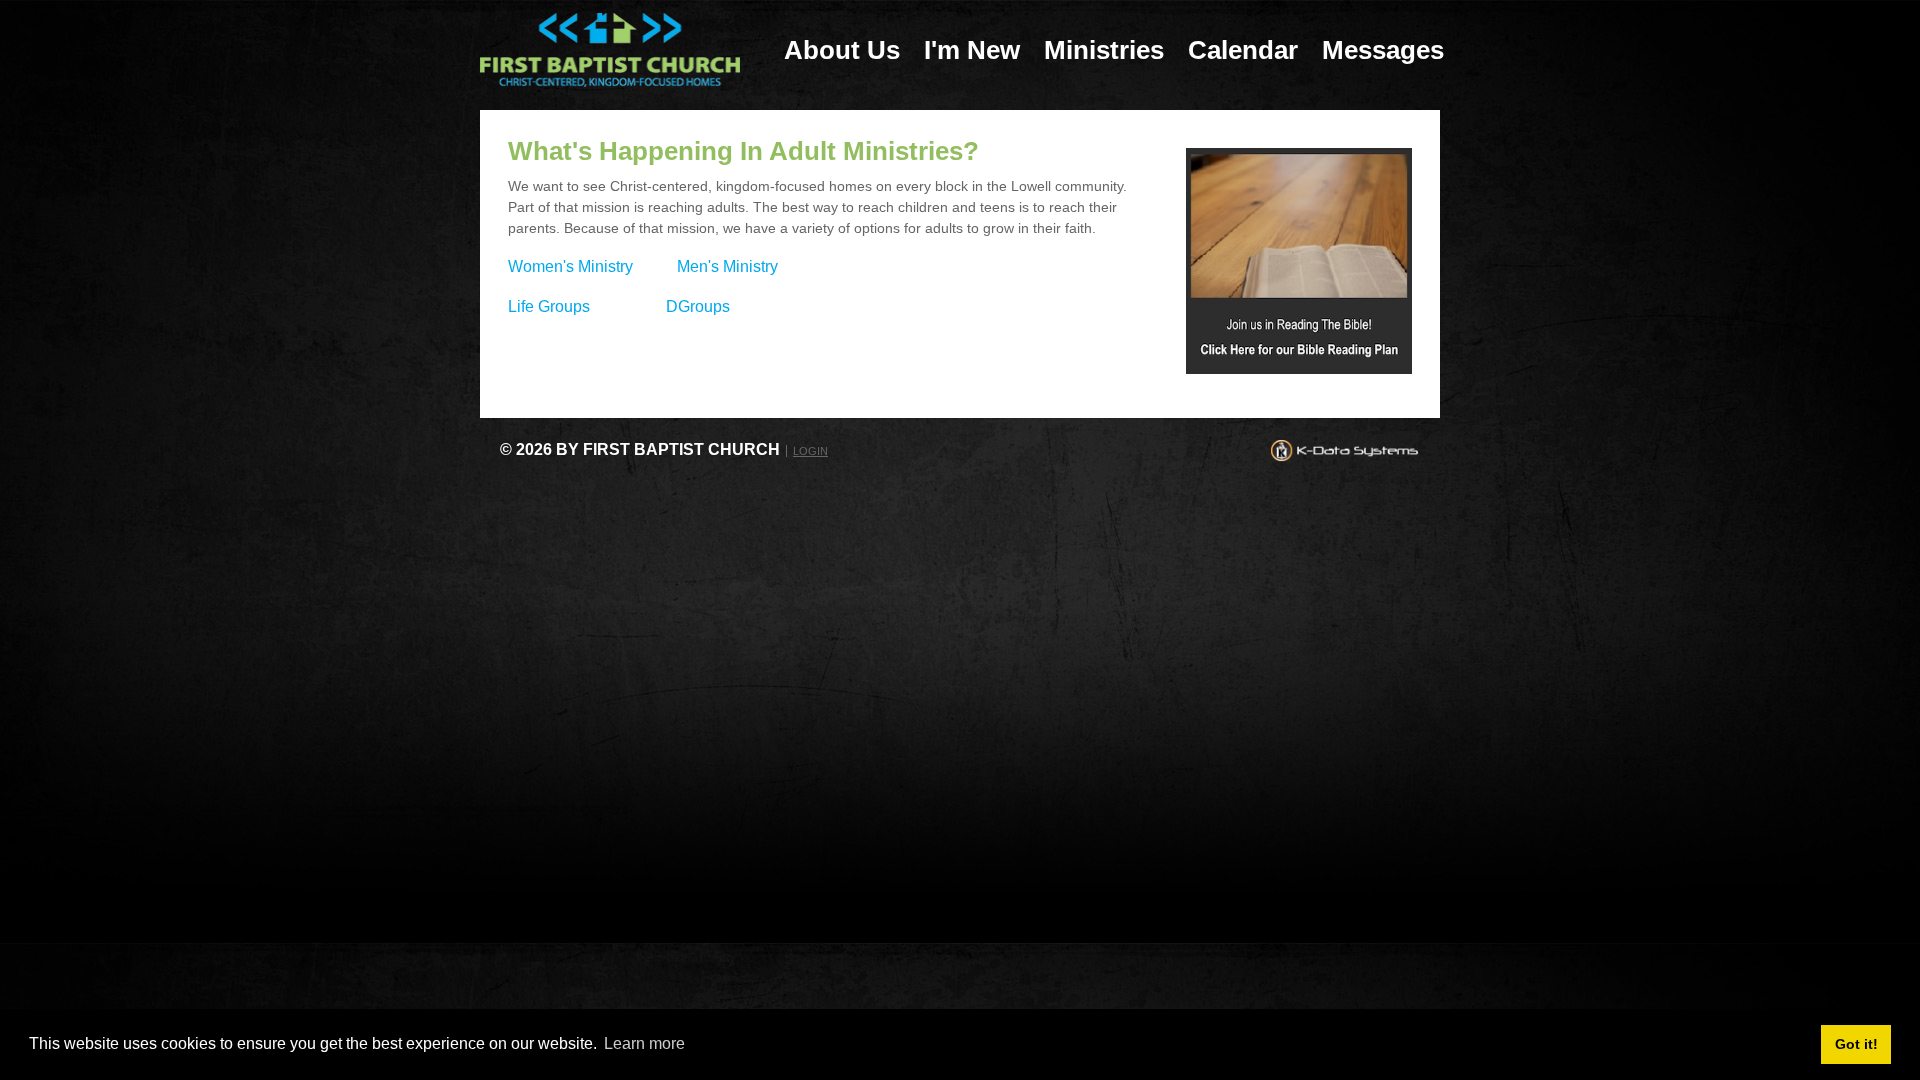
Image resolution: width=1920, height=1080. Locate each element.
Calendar (1243, 50)
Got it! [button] (1856, 1044)
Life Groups (549, 306)
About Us (842, 50)
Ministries (1104, 50)
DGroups (698, 306)
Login (810, 451)
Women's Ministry (570, 266)
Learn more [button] (644, 1043)
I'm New (972, 50)
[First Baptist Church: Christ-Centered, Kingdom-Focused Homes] (610, 48)
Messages (1383, 50)
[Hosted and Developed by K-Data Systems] (1345, 449)
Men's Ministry (727, 266)
